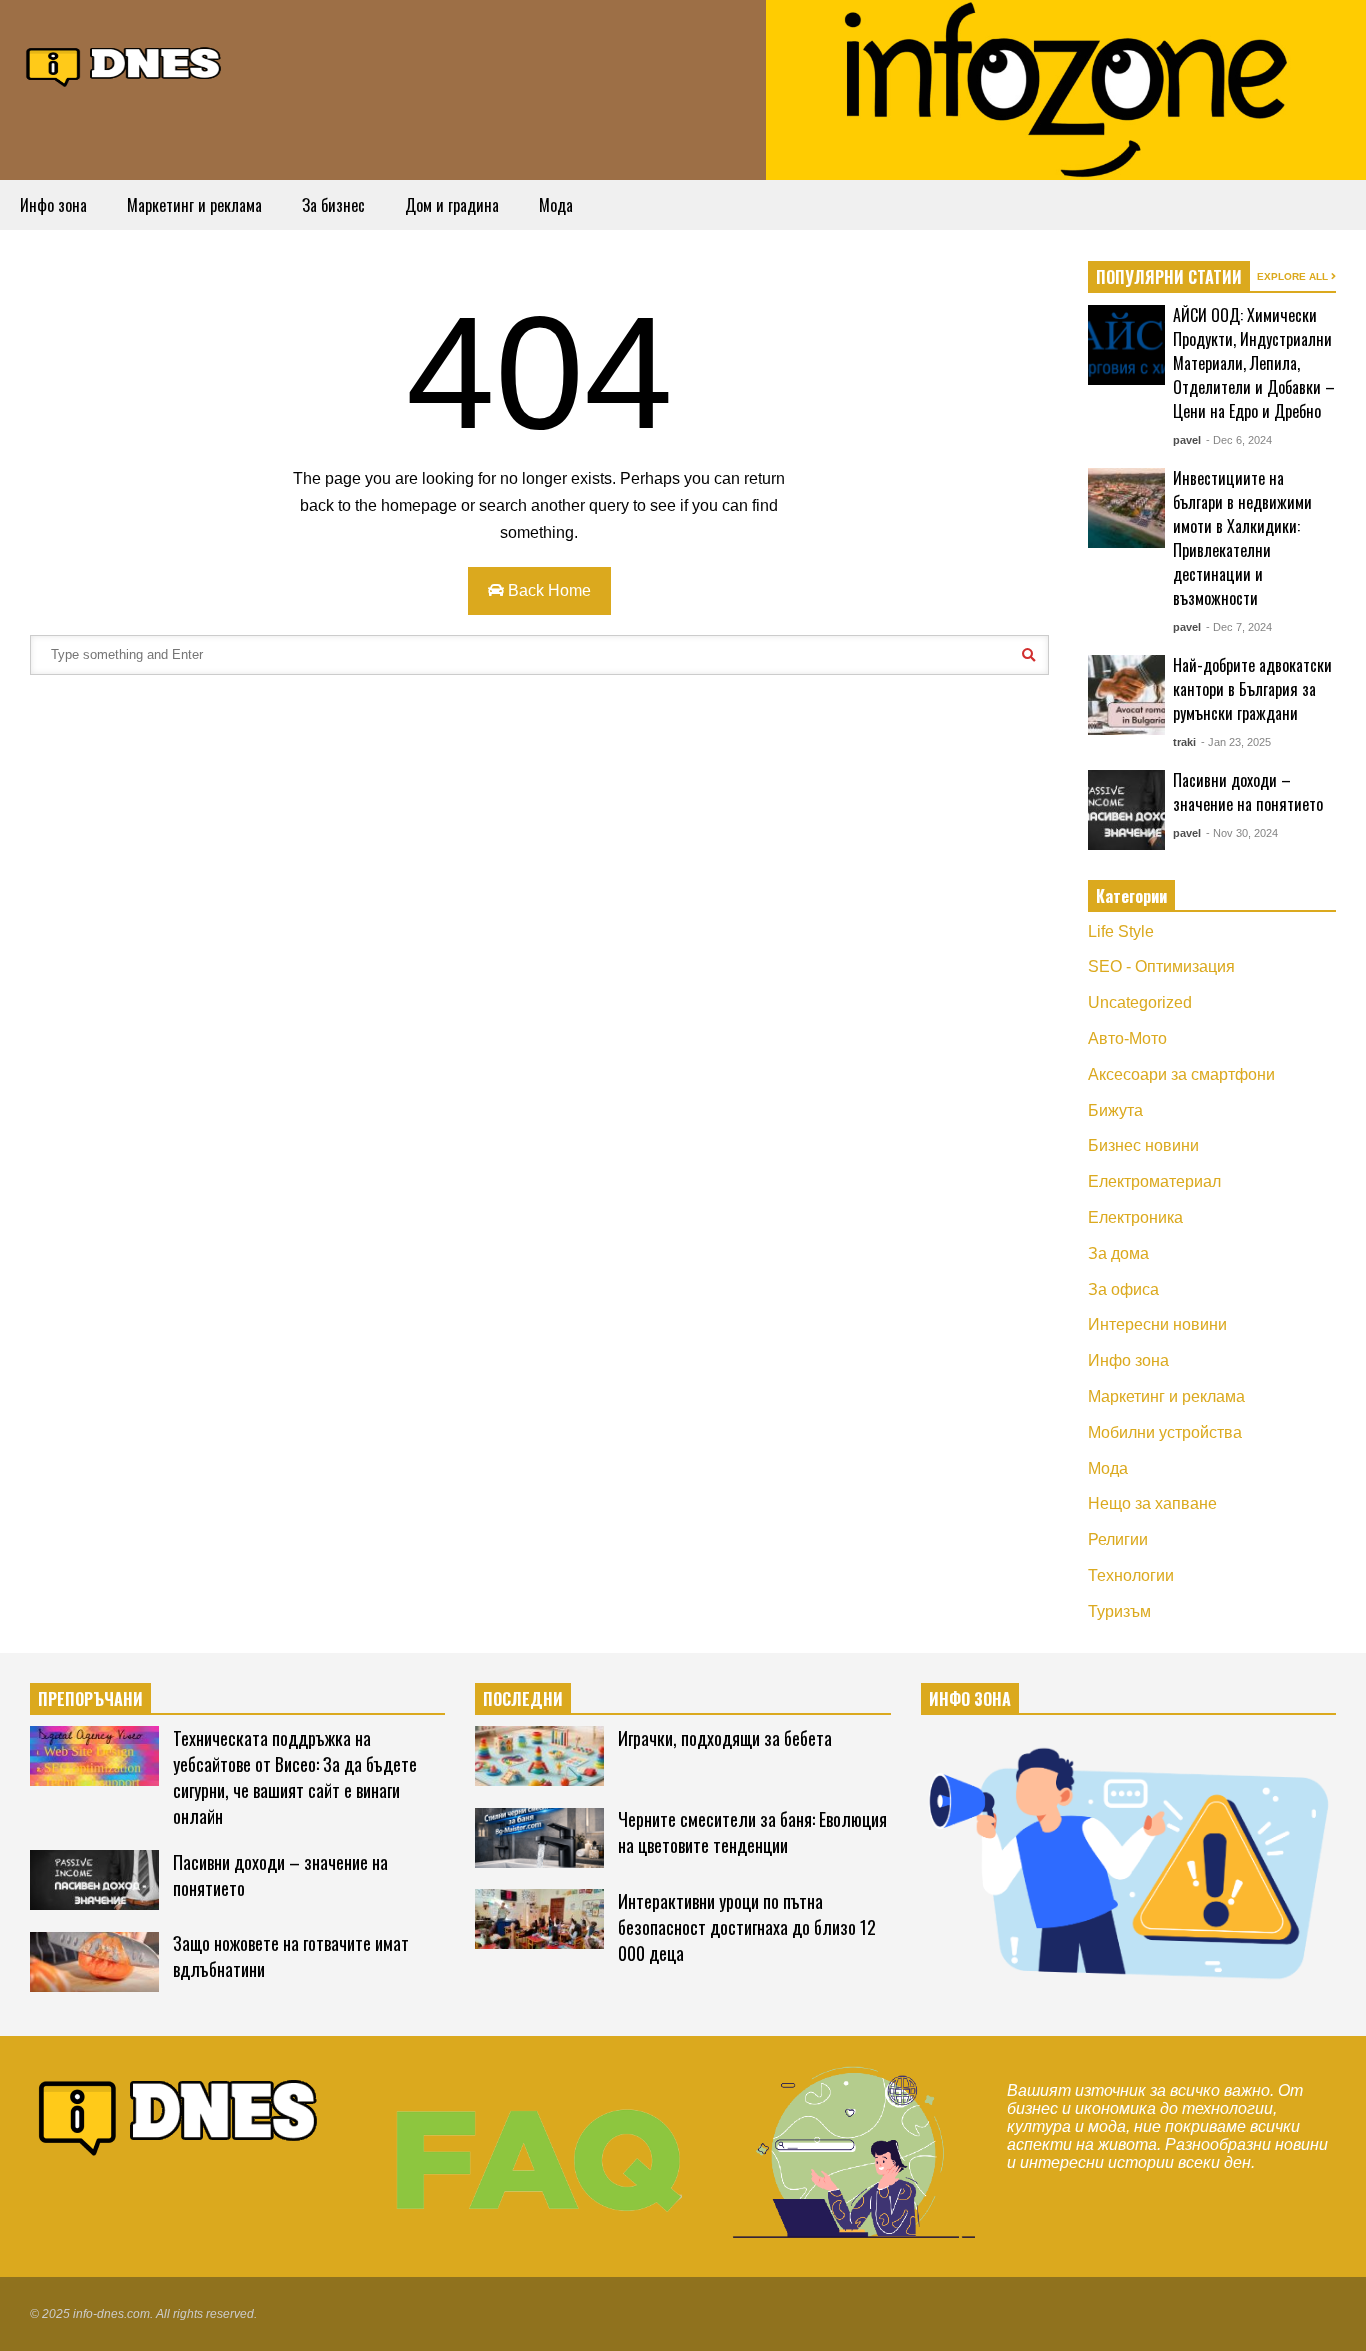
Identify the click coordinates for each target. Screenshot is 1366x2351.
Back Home (547, 590)
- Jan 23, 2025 (1236, 742)
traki (1184, 742)
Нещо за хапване (1152, 1503)
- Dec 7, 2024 (1239, 627)
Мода (556, 205)
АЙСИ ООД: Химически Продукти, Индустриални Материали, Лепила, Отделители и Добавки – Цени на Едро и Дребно (1254, 363)
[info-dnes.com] (125, 64)
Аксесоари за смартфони (1181, 1074)
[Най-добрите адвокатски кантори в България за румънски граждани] (1126, 695)
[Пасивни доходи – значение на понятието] (1126, 810)
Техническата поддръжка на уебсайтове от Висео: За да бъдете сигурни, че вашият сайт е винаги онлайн (295, 1777)
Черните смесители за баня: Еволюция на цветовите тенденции (752, 1832)
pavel (1187, 440)
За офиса (1123, 1289)
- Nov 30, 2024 (1242, 833)
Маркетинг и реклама (194, 205)
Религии (1118, 1539)
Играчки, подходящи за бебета (725, 1738)
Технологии (1131, 1575)
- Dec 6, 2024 (1239, 440)
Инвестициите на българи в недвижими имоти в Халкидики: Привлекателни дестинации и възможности (1242, 538)
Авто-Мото (1127, 1038)
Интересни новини (1157, 1324)
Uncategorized (1140, 1002)
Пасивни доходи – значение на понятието (1248, 792)
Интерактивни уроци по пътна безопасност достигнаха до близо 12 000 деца (747, 1927)
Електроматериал (1154, 1181)
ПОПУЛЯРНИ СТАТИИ (1169, 277)
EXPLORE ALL (1294, 276)
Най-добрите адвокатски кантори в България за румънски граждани (1252, 689)
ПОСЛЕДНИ (523, 1699)
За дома (1118, 1253)
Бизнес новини (1143, 1145)
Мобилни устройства (1165, 1432)
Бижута (1115, 1110)
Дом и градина (452, 205)
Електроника (1135, 1217)
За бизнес (333, 205)
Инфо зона (53, 205)
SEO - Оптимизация (1161, 966)
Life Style (1121, 931)
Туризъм (1119, 1611)
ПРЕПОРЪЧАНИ (90, 1699)
